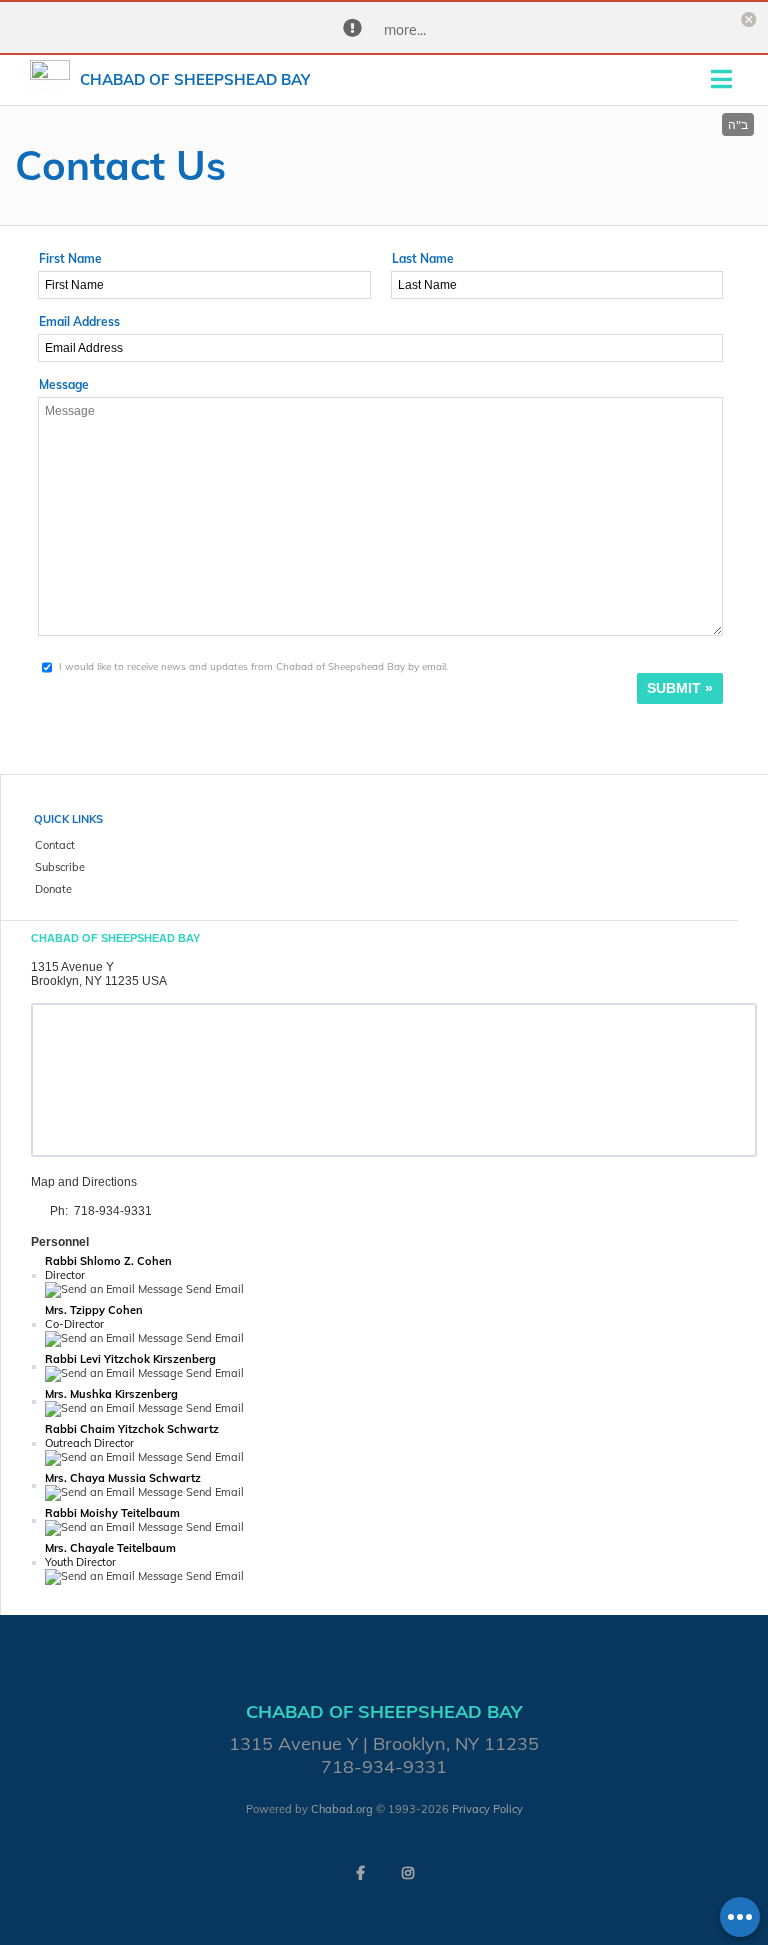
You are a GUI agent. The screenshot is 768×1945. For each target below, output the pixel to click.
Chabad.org (342, 1809)
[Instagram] (408, 1873)
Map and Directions (84, 1182)
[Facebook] (360, 1873)
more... (405, 30)
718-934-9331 (113, 1211)
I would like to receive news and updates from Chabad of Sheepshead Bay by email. (253, 666)
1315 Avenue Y (72, 967)
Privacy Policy (487, 1809)
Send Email (213, 1289)
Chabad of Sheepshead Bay (195, 79)
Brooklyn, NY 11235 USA (99, 981)
